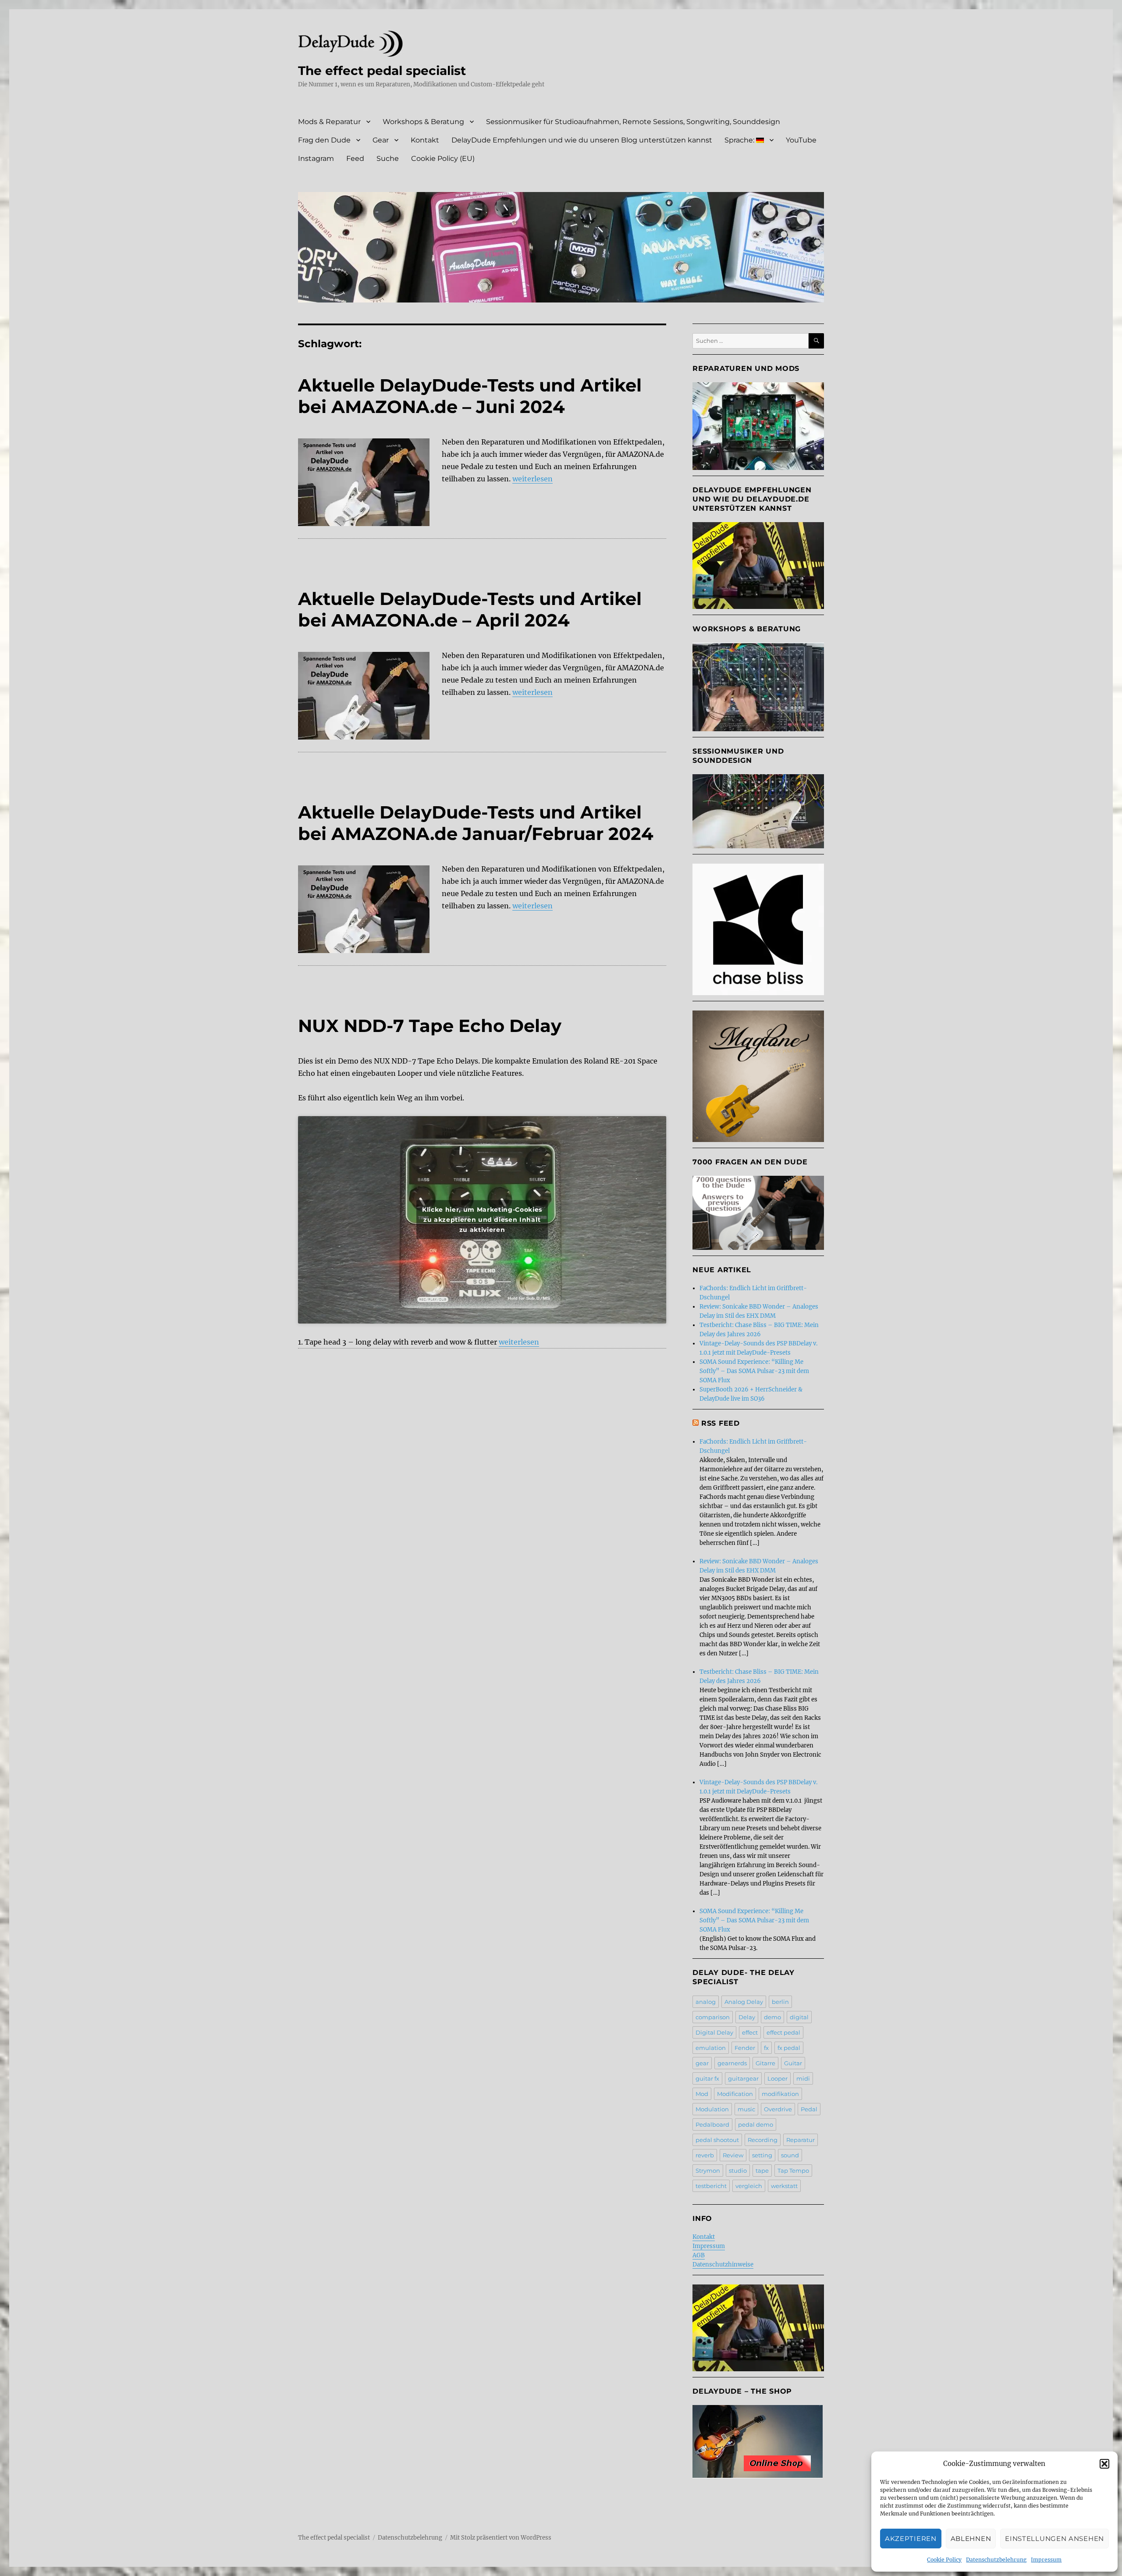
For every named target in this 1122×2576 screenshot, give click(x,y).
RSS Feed (721, 1423)
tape (762, 2170)
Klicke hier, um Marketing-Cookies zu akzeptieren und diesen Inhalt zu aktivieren (482, 1220)
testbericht (711, 2186)
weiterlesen (533, 479)
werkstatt (784, 2186)
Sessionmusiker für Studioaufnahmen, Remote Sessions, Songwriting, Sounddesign (633, 122)
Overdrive (778, 2109)
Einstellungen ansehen (1055, 2539)
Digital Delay (714, 2032)
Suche (388, 158)
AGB (699, 2255)
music (746, 2109)
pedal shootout (717, 2140)
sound (790, 2155)
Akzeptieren (911, 2539)
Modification (735, 2094)
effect (750, 2032)
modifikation (780, 2094)
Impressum (1046, 2560)
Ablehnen (971, 2539)
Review (733, 2155)
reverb (705, 2155)
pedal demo (756, 2124)
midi (803, 2078)
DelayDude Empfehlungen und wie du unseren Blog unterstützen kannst (582, 140)
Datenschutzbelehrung (996, 2560)
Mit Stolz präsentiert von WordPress (501, 2538)
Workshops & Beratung (423, 122)
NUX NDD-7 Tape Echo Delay (430, 1026)
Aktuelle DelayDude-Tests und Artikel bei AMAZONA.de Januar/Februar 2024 (476, 823)
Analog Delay (744, 2002)
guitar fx (707, 2078)
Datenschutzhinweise (723, 2265)
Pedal (809, 2109)
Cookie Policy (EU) (443, 158)
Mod (702, 2094)
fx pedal (789, 2048)
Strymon (708, 2170)
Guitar (793, 2063)
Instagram (316, 158)
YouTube (801, 140)
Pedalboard (712, 2124)
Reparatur (801, 2140)
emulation (711, 2048)
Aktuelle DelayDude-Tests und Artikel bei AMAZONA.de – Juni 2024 (470, 396)
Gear (381, 140)
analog (706, 2002)
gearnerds (732, 2063)
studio (738, 2170)
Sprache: (740, 140)
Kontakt (425, 140)
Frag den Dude (324, 140)
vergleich (749, 2186)
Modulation (712, 2109)
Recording (763, 2140)
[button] (1104, 2464)
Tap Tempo (793, 2170)
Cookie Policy (944, 2560)
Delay (747, 2017)
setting (762, 2155)
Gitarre (765, 2063)
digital (799, 2017)
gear (702, 2063)
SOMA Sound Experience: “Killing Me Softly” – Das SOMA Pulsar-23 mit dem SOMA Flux (754, 1371)
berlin (780, 2002)
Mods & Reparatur (329, 122)
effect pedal (783, 2032)
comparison (713, 2017)
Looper (778, 2078)
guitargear (743, 2078)
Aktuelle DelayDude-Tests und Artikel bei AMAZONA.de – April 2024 (470, 609)
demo (772, 2017)
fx (766, 2048)
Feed (355, 158)
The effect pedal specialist (382, 71)
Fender (745, 2048)
